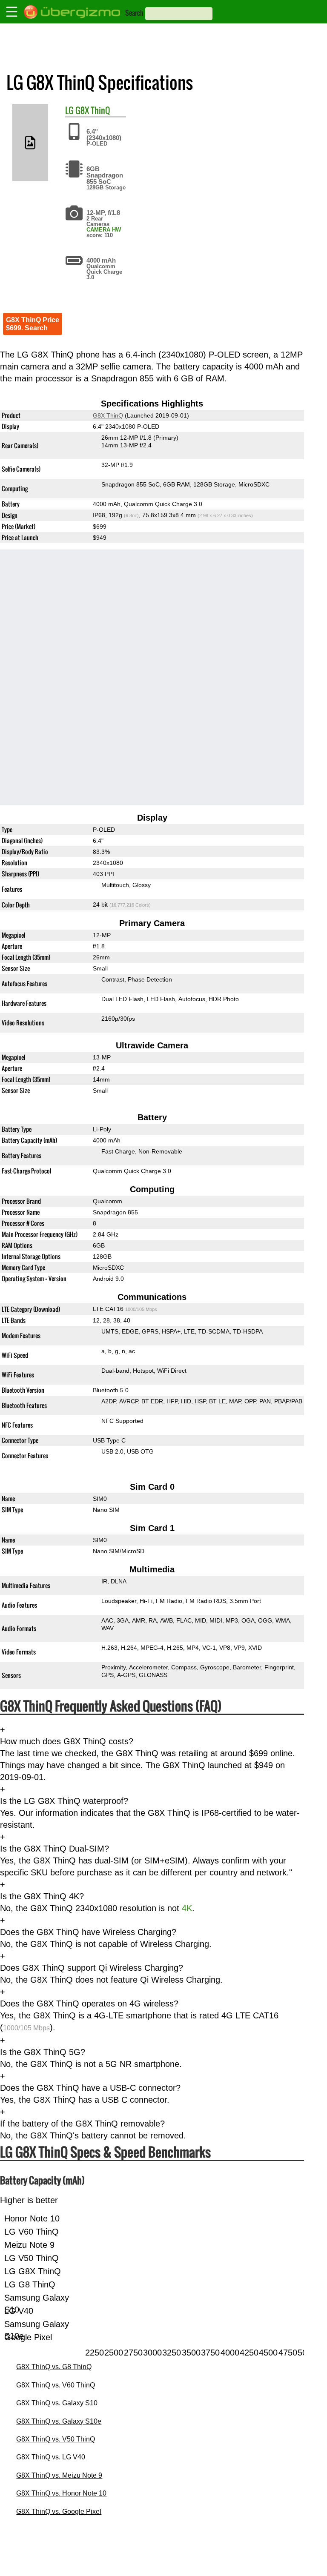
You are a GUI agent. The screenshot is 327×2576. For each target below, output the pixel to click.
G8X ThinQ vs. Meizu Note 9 (59, 2475)
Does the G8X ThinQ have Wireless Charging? (88, 1932)
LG (69, 110)
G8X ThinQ (93, 110)
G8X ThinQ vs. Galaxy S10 (57, 2403)
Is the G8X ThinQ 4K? (42, 1896)
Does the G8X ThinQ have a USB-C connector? (90, 2088)
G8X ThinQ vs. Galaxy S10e (59, 2421)
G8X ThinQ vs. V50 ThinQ (56, 2439)
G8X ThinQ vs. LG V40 (51, 2457)
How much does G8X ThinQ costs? (67, 1741)
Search (134, 13)
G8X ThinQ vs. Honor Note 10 (61, 2493)
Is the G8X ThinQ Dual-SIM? (54, 1849)
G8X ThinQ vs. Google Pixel (59, 2512)
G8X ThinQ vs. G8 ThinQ (54, 2367)
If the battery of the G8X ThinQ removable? (82, 2124)
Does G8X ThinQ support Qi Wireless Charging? (92, 1968)
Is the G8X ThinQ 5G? (43, 2052)
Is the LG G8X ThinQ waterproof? (64, 1801)
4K (187, 1908)
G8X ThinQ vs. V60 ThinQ (56, 2385)
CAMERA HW (104, 230)
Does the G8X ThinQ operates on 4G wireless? (89, 2004)
